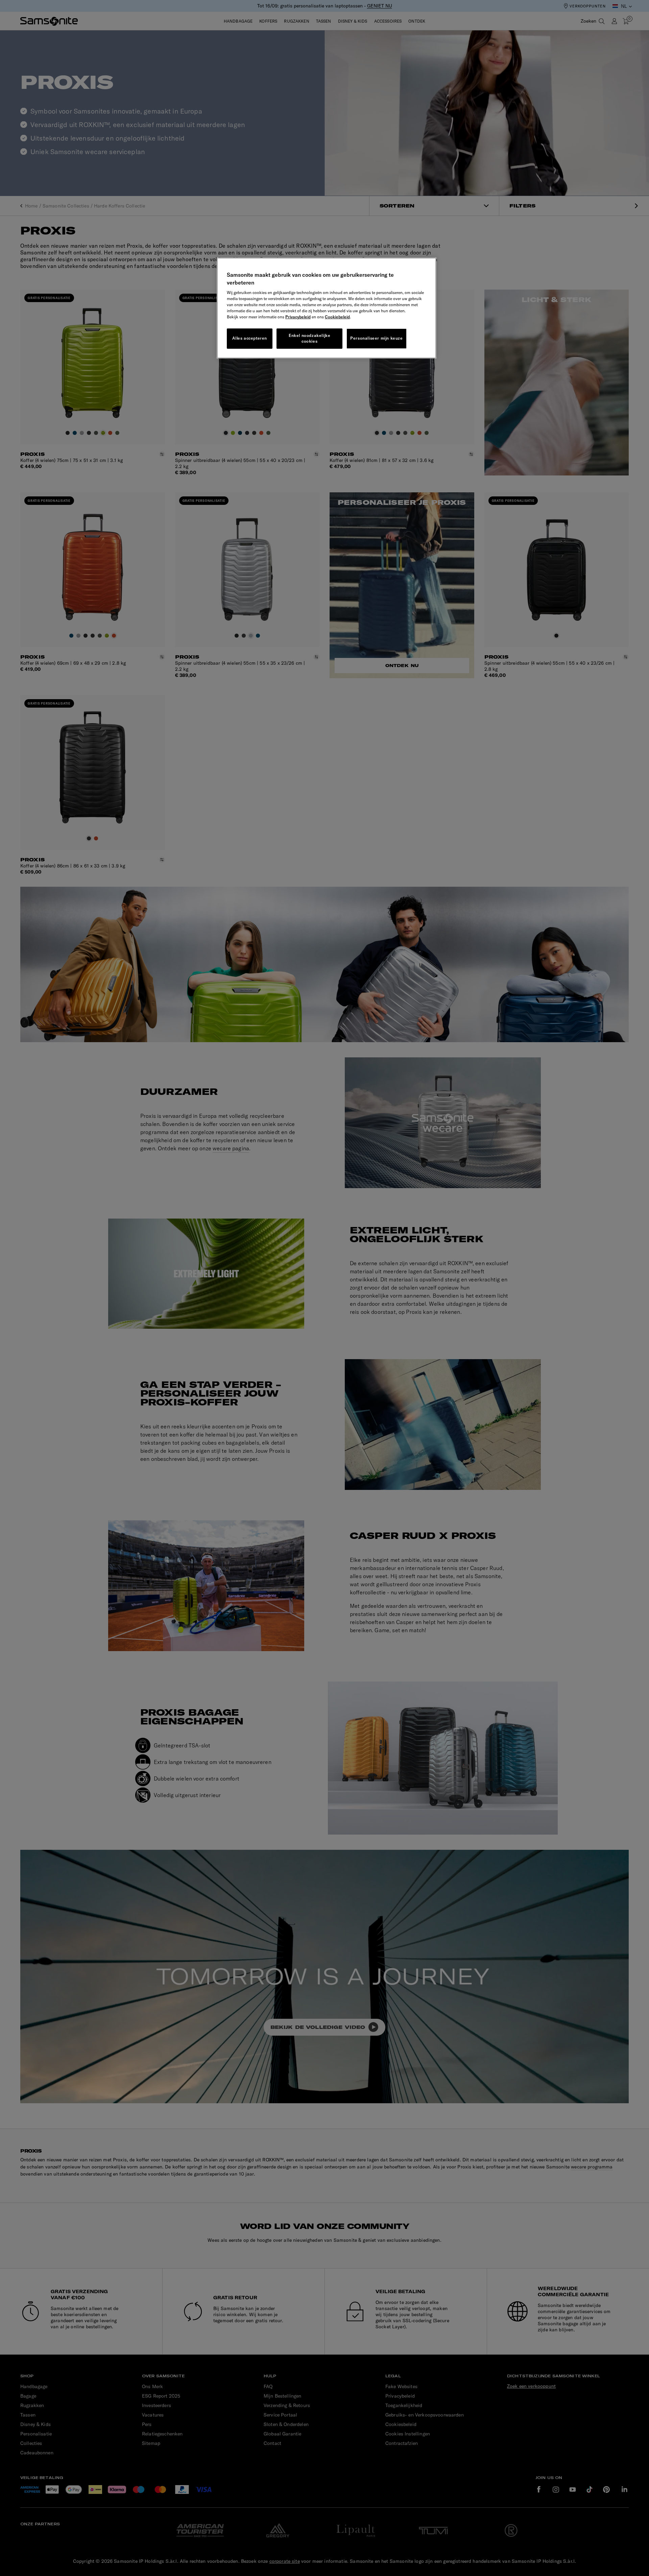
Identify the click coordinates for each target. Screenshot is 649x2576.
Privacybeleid (298, 317)
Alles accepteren (250, 338)
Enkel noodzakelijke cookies (309, 338)
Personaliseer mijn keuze (376, 338)
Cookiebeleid (337, 317)
